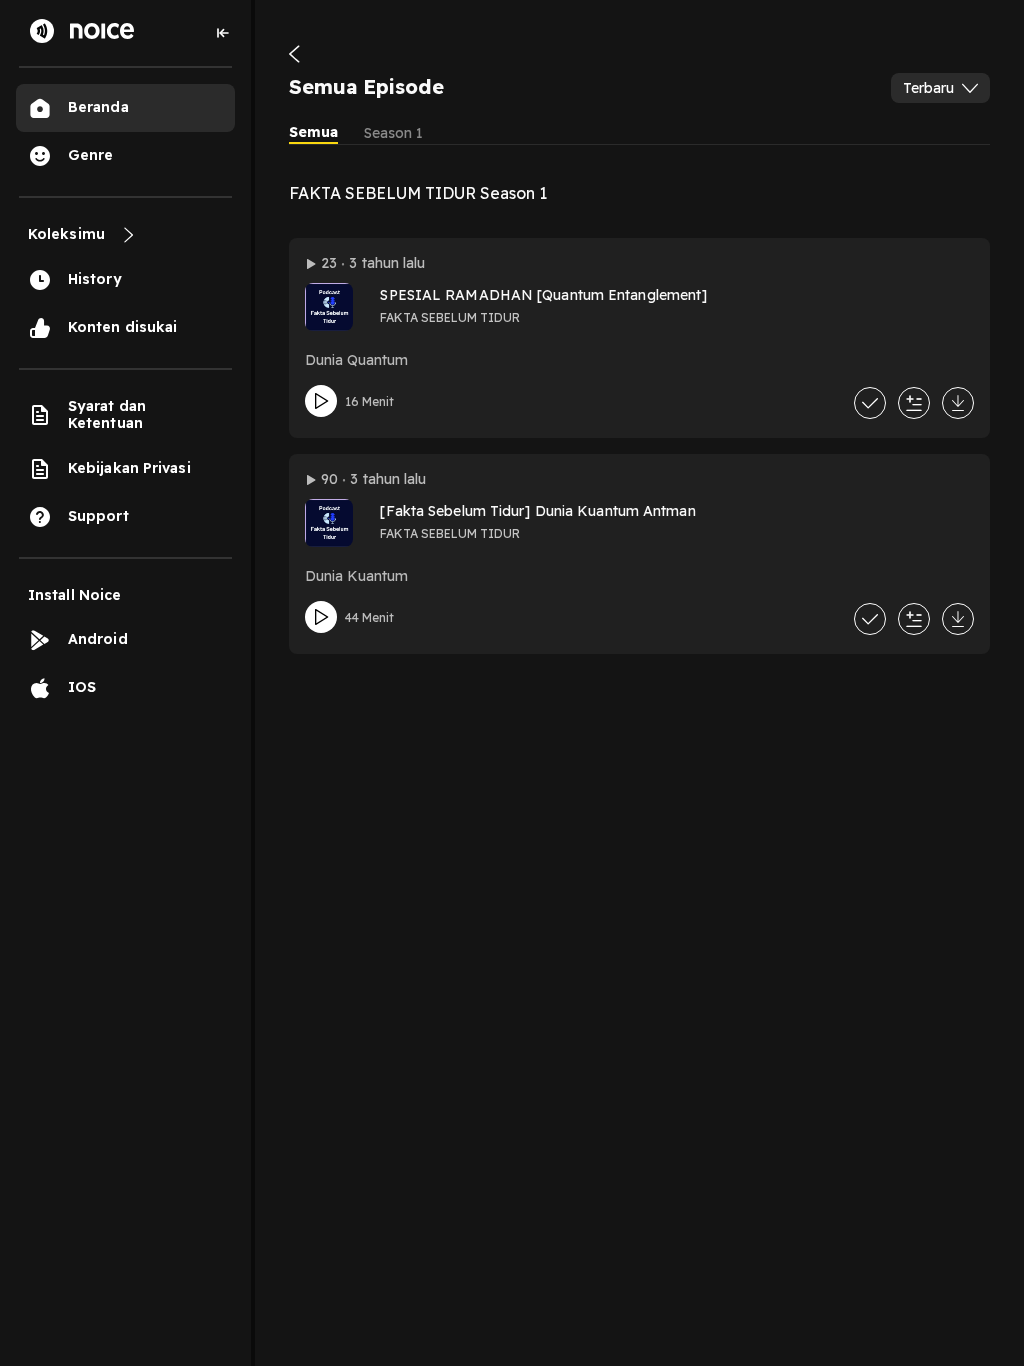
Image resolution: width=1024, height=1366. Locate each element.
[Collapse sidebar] (223, 33)
